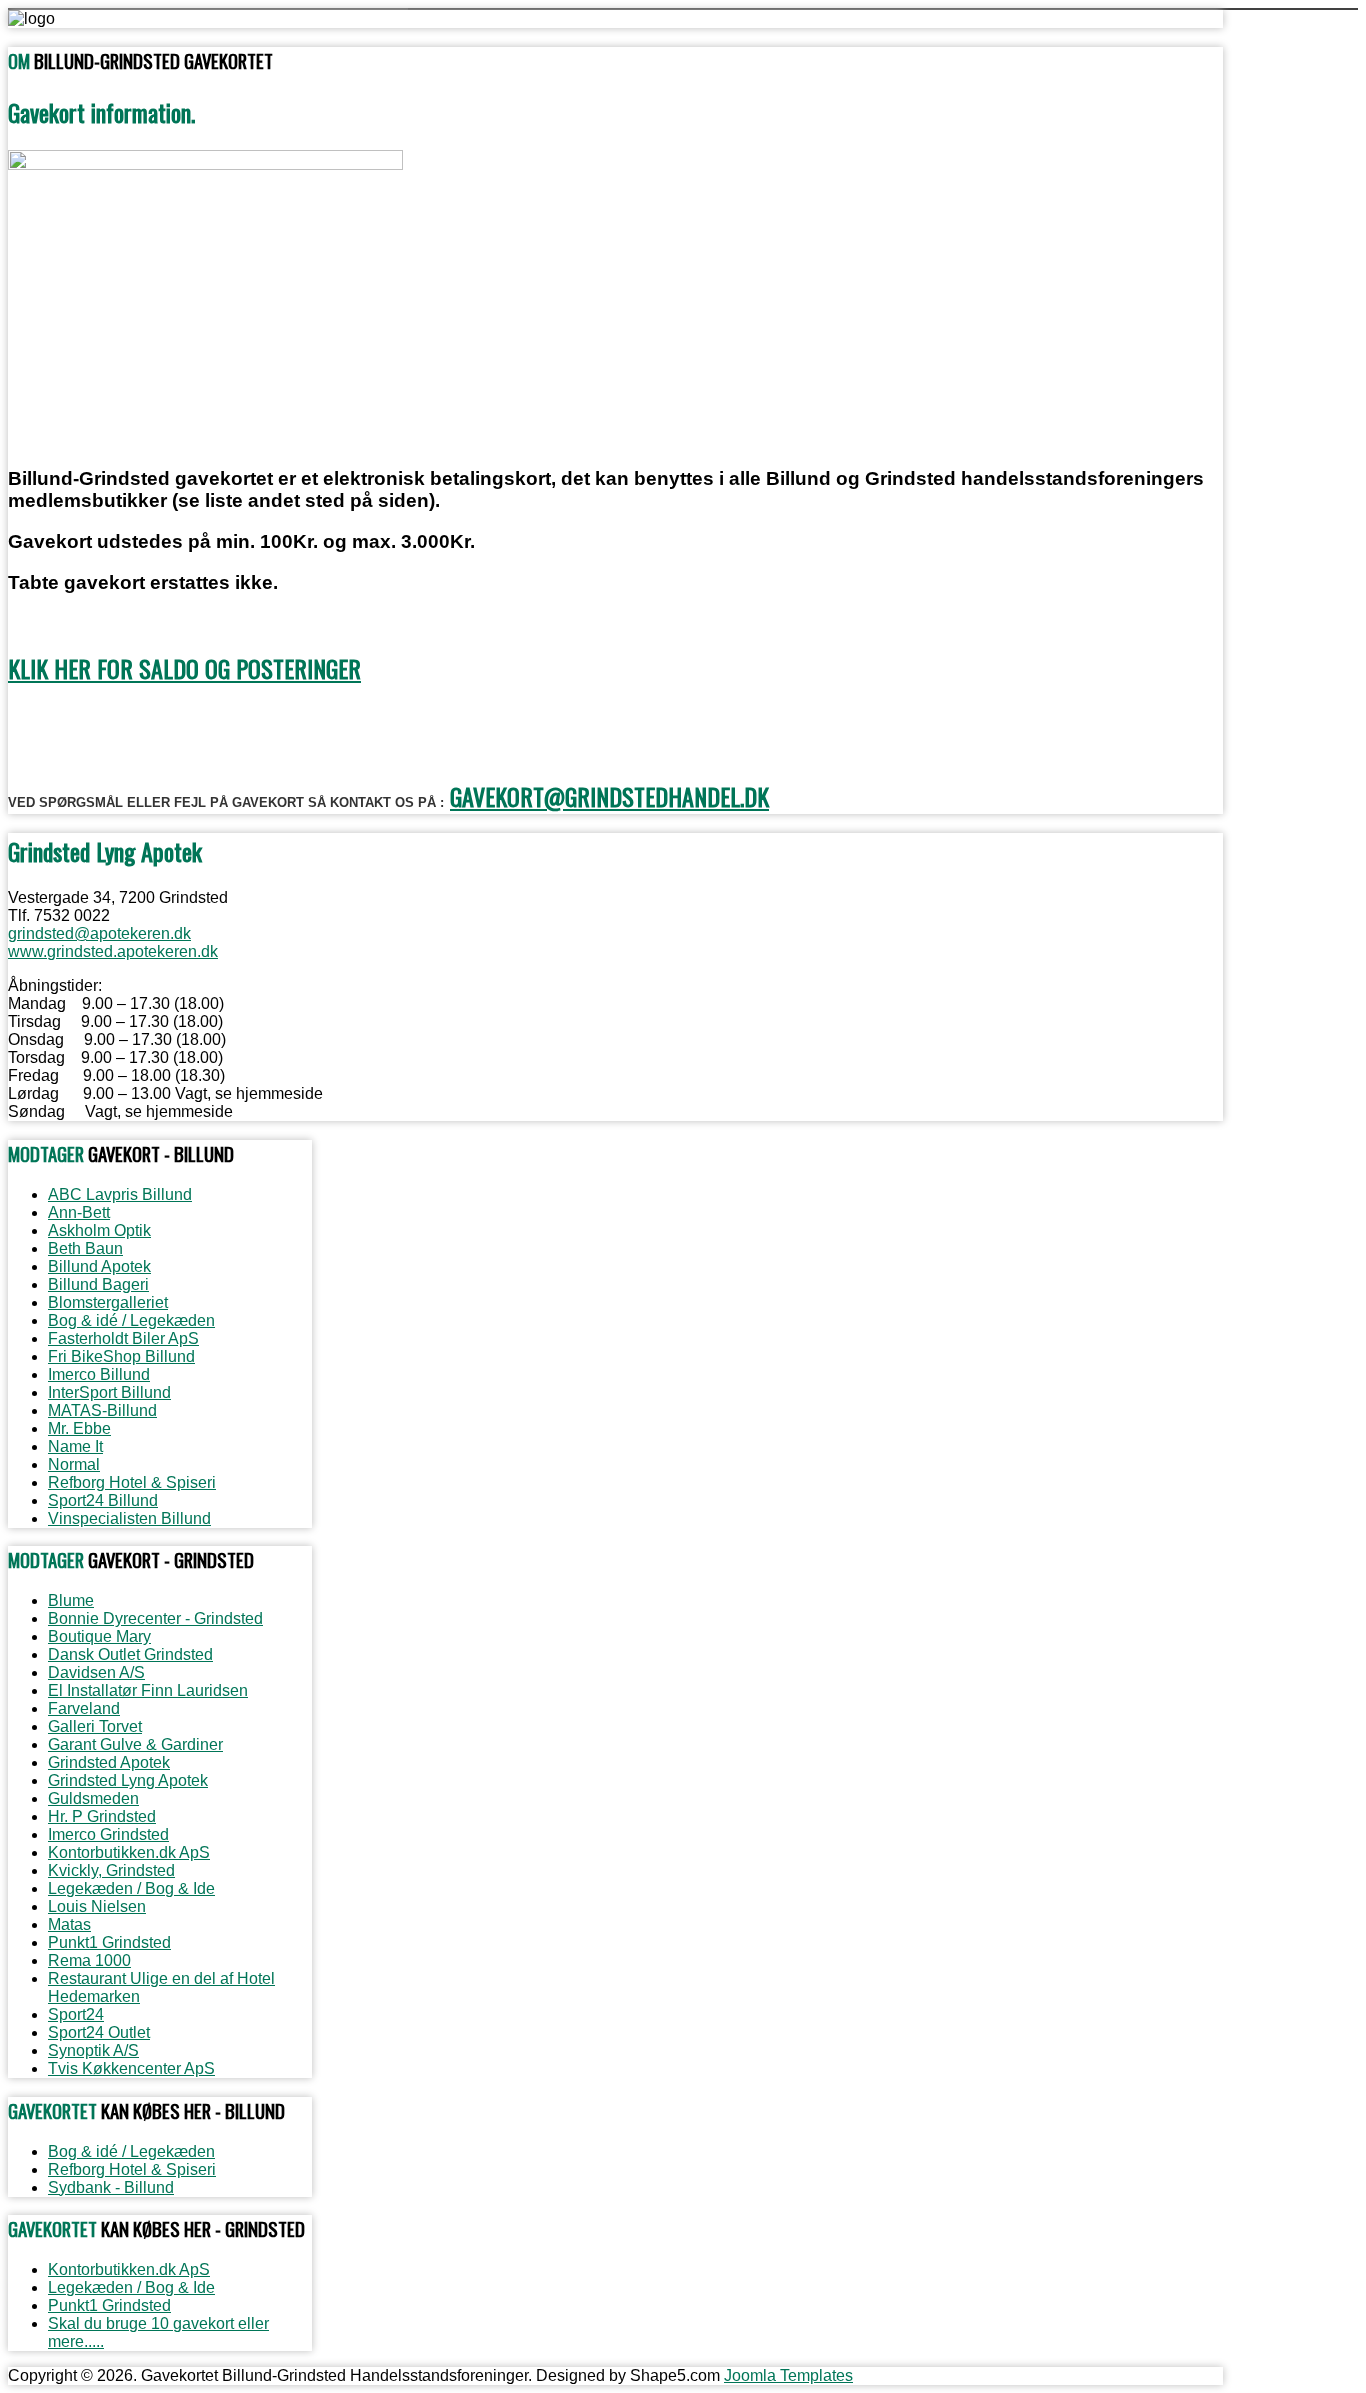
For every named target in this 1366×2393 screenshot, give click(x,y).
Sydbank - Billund (111, 2187)
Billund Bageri (98, 1284)
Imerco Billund (99, 1374)
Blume (71, 1600)
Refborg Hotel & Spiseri (132, 1482)
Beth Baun (85, 1248)
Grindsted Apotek (109, 1762)
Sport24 (76, 2014)
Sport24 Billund (103, 1500)
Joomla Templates (788, 2375)
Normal (74, 1464)
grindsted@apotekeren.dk (99, 933)
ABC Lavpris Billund (120, 1194)
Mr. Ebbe (79, 1428)
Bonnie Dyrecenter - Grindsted (155, 1618)
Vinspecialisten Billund (129, 1518)
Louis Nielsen (97, 1906)
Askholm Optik (99, 1230)
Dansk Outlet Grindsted (130, 1654)
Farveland (84, 1708)
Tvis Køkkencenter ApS (131, 2068)
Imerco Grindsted (108, 1834)
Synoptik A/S (93, 2050)
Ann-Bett (79, 1212)
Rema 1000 (89, 1960)
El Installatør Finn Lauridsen (148, 1690)
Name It (75, 1446)
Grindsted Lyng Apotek (128, 1780)
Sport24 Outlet (99, 2032)
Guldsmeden (93, 1798)
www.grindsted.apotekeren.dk (113, 951)
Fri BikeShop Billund (121, 1356)
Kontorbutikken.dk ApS (129, 1852)
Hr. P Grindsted (102, 1816)
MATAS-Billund (102, 1410)
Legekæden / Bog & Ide (131, 1888)
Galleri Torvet (95, 1726)
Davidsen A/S (96, 1672)
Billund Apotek (99, 1266)
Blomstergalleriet (108, 1302)
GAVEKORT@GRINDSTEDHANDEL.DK (609, 796)
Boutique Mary (99, 1636)
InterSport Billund (109, 1392)
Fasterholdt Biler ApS (123, 1338)
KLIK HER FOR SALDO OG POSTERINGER (184, 668)
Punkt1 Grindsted (109, 1942)
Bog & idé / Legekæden (131, 1320)
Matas (69, 1924)
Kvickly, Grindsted (111, 1870)
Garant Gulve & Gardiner (135, 1744)
